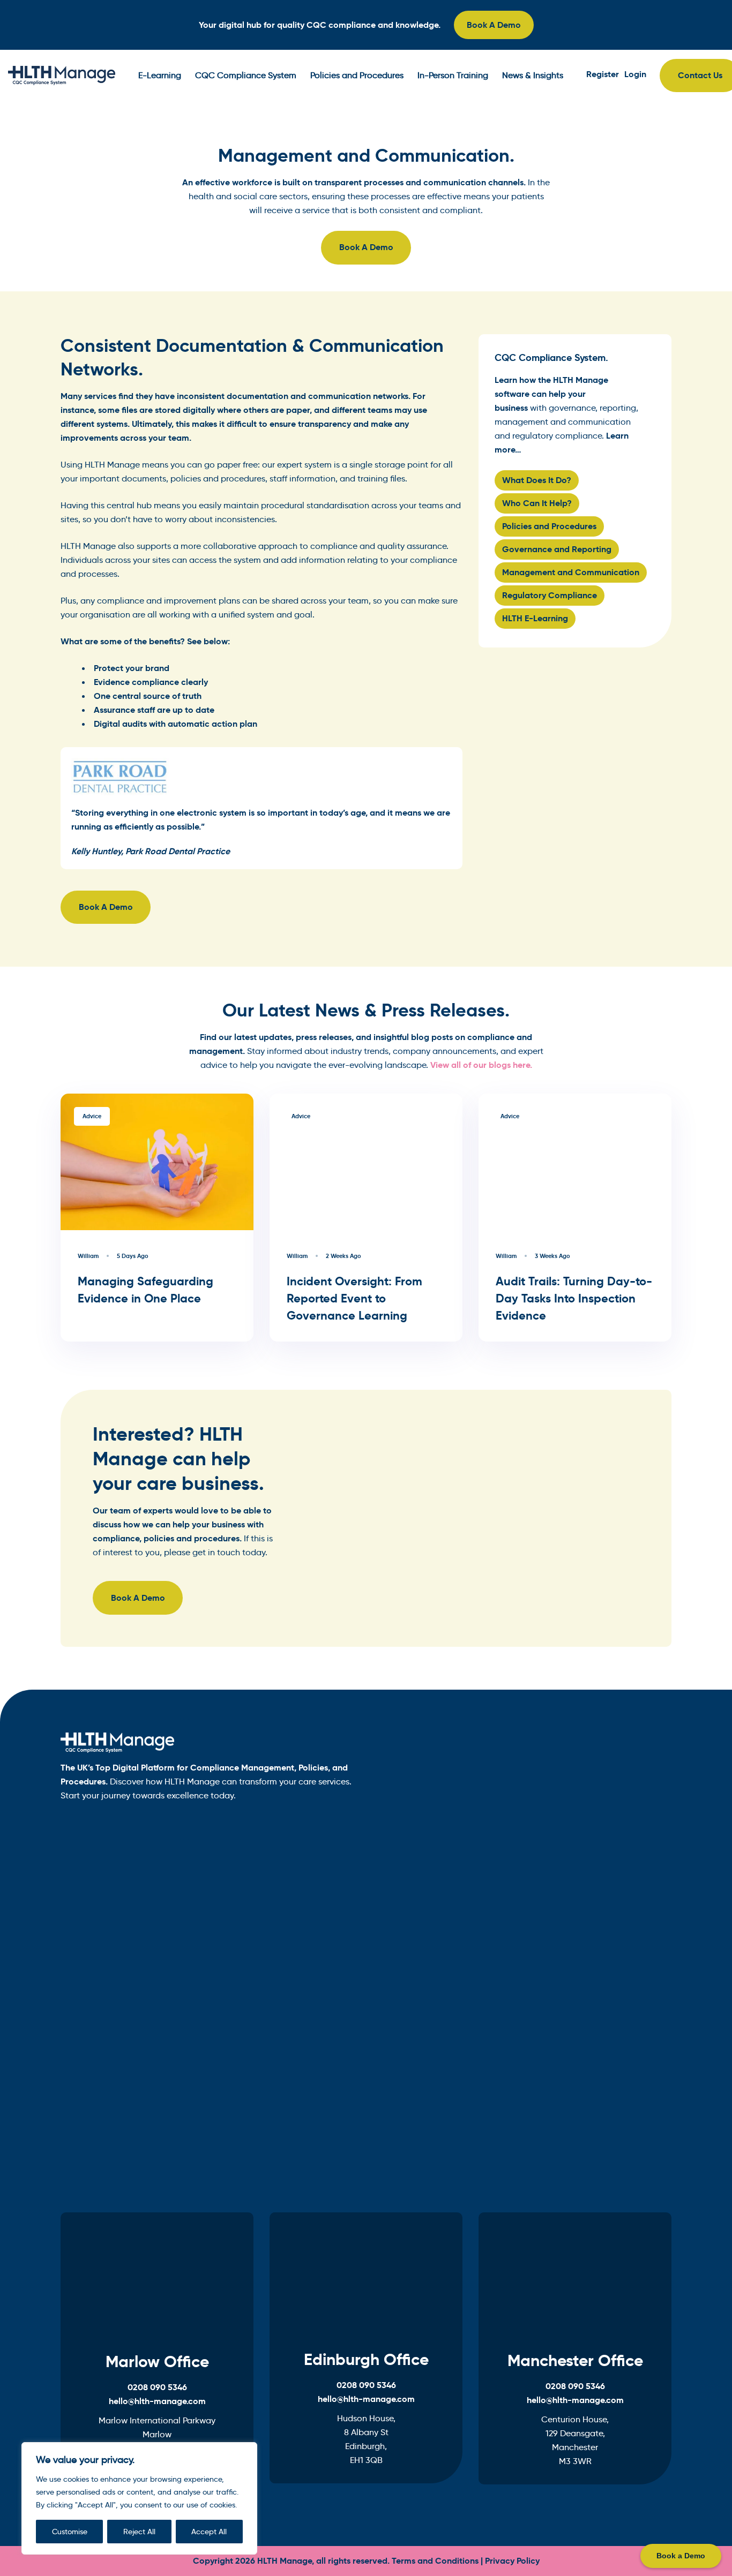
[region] (139, 2498)
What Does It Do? (537, 480)
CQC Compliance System (246, 75)
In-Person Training (453, 75)
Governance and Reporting (557, 549)
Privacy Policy (512, 2561)
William (88, 1256)
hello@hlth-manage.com (157, 2401)
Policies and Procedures (357, 75)
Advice (92, 1116)
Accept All (209, 2532)
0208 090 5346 (157, 2387)
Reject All (139, 2532)
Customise (70, 2532)
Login (635, 74)
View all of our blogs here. (481, 1065)
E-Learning (160, 75)
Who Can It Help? (537, 503)
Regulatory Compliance (550, 595)
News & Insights (533, 75)
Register (603, 74)
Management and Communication (571, 572)
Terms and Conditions (435, 2561)
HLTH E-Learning (535, 618)
